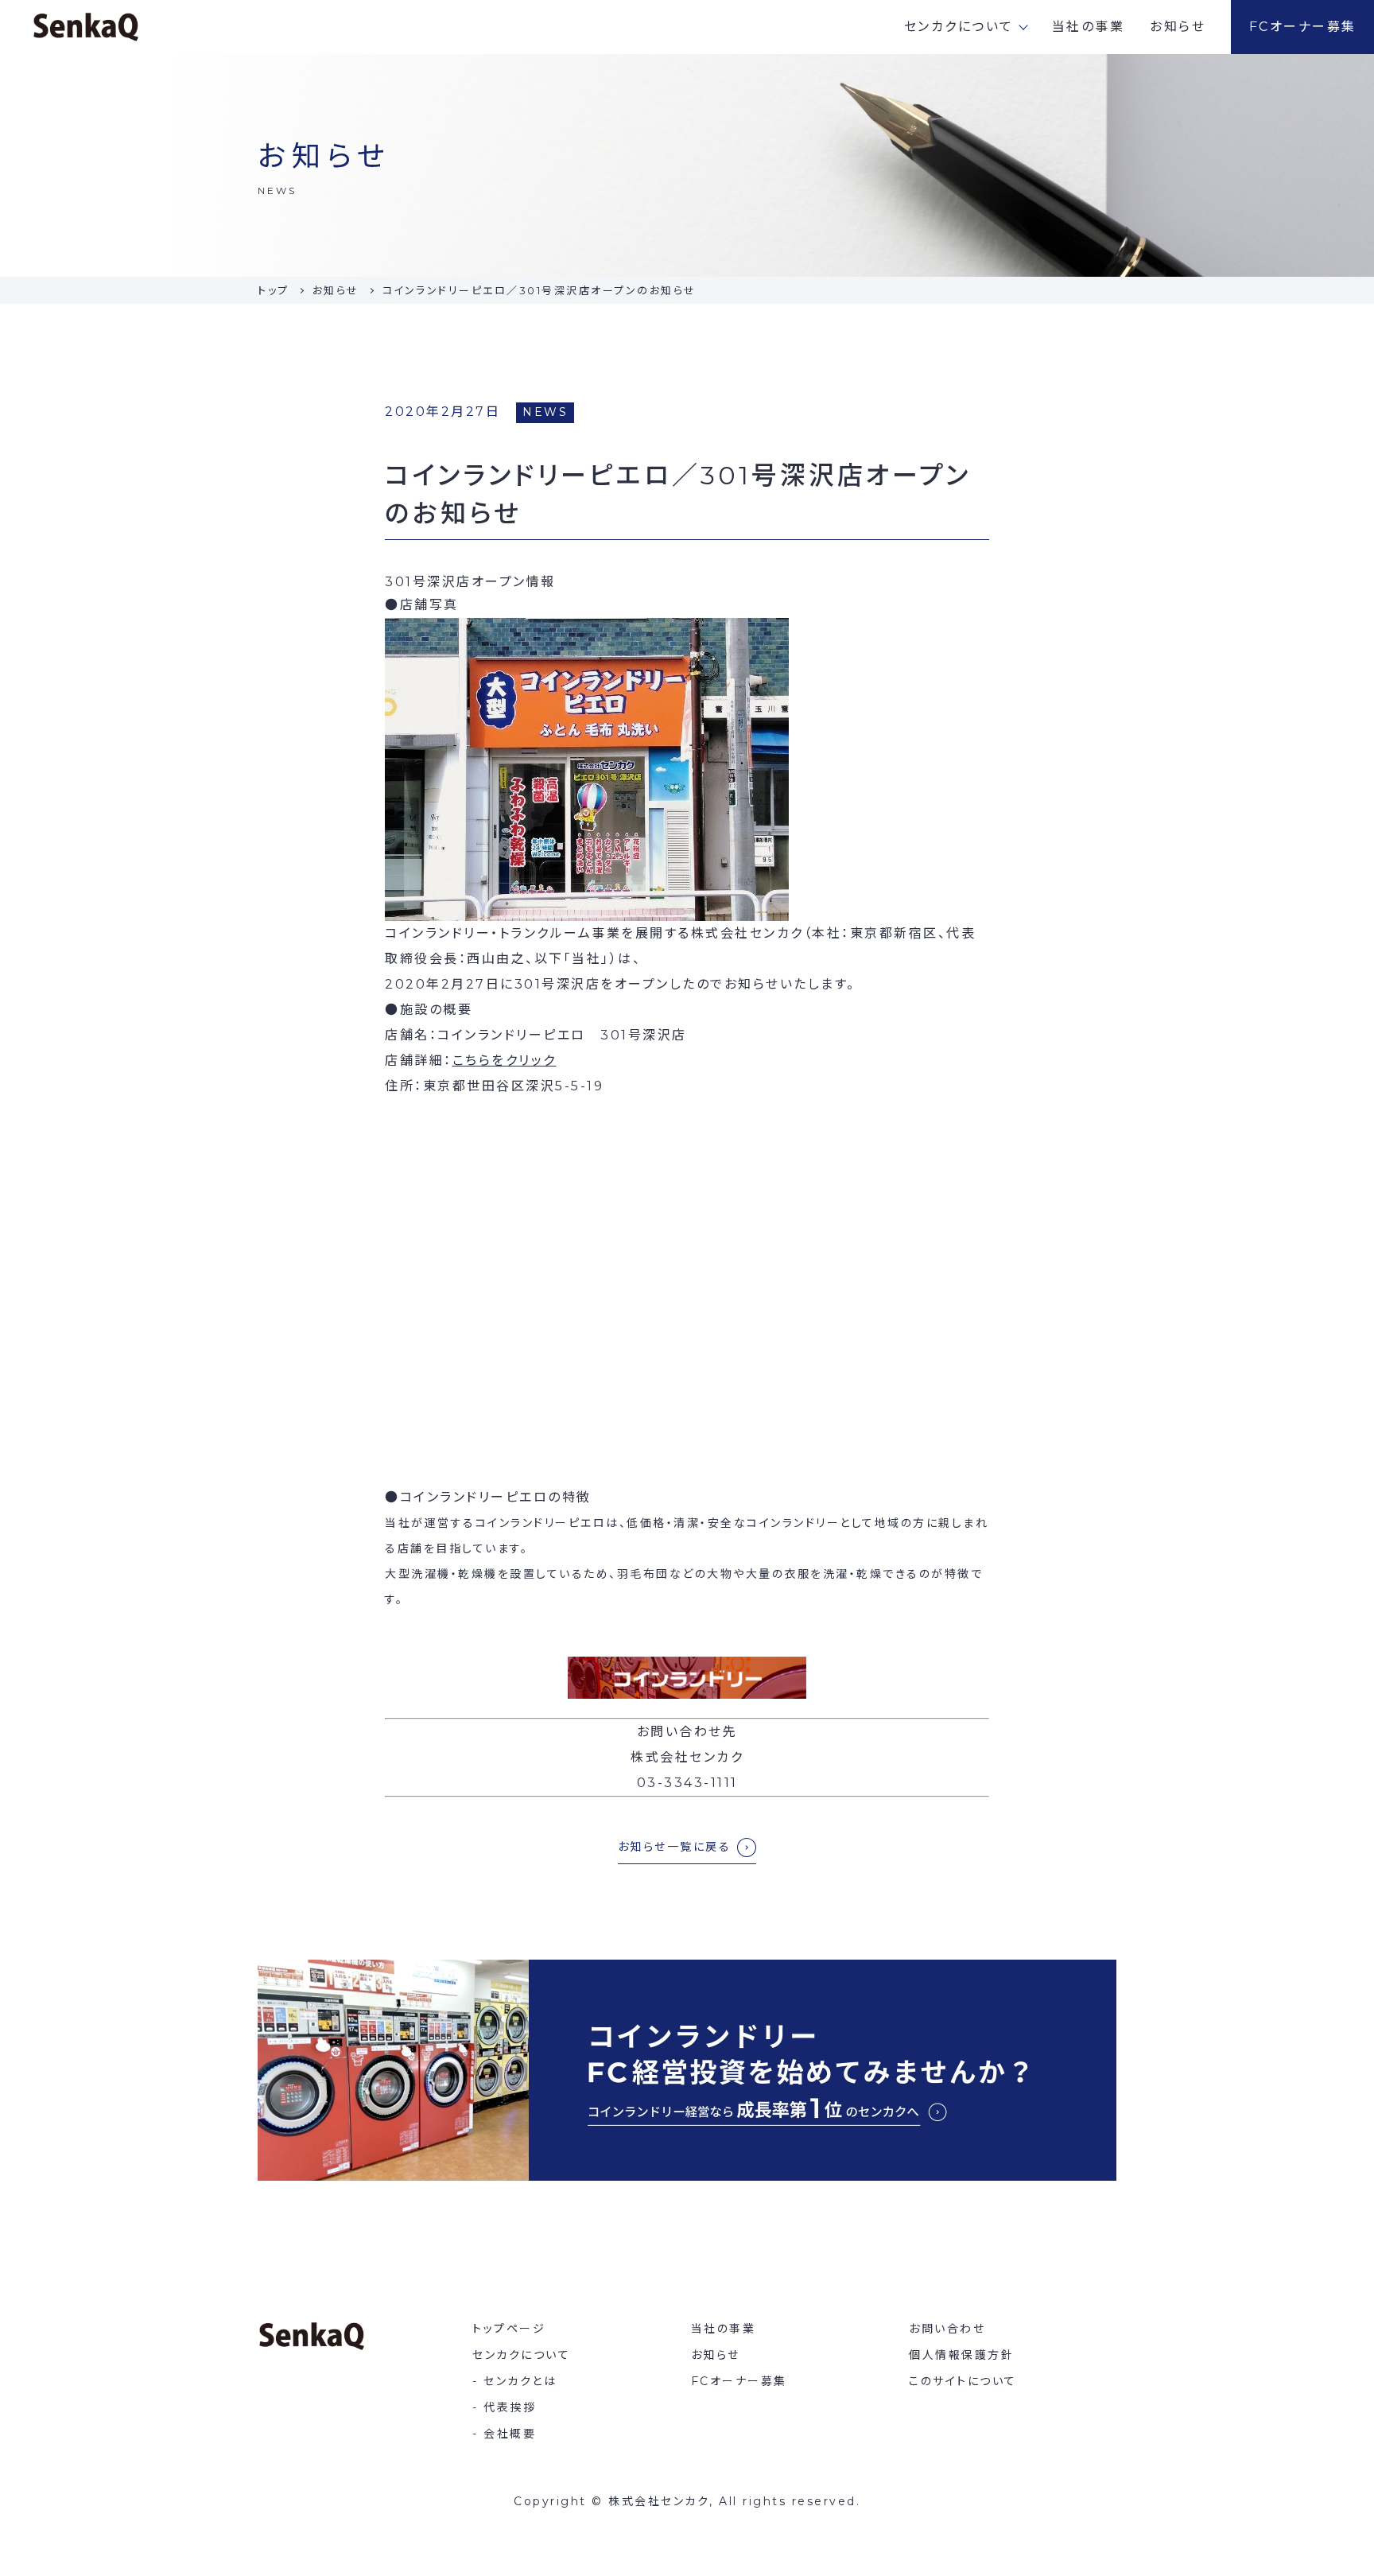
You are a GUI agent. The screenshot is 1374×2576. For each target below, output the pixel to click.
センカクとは (520, 2381)
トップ (274, 290)
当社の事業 (1089, 27)
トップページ (509, 2329)
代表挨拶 (510, 2407)
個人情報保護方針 (961, 2355)
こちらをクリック (505, 1061)
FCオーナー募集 (1303, 27)
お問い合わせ (947, 2329)
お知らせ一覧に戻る (675, 1847)
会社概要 (510, 2434)
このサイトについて (963, 2381)
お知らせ (1178, 27)
